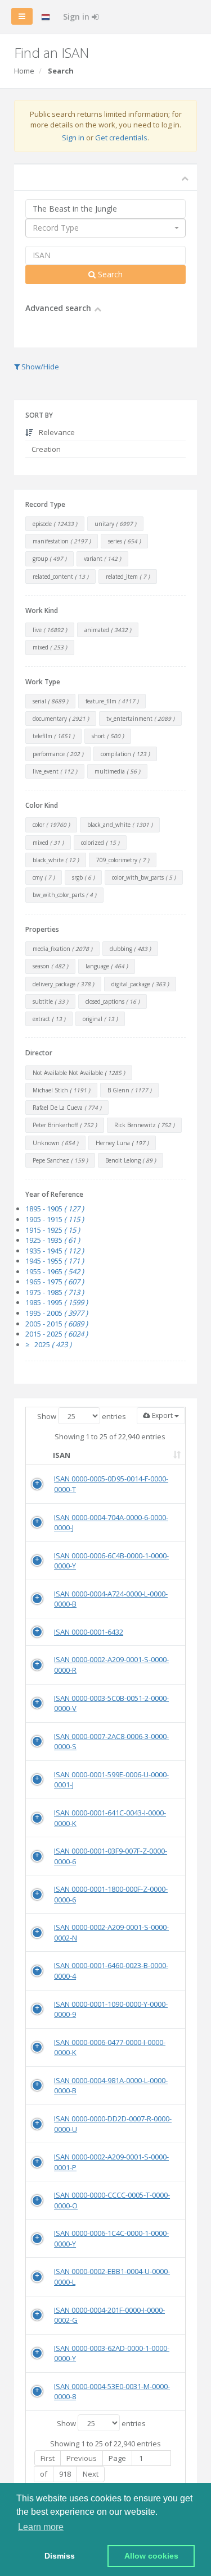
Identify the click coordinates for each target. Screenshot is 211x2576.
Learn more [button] (41, 2527)
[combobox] (105, 228)
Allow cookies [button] (151, 2556)
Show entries (82, 1416)
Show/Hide (39, 367)
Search (109, 274)
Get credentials (121, 138)
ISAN (62, 1455)
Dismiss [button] (60, 2556)
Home (24, 71)
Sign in (77, 17)
